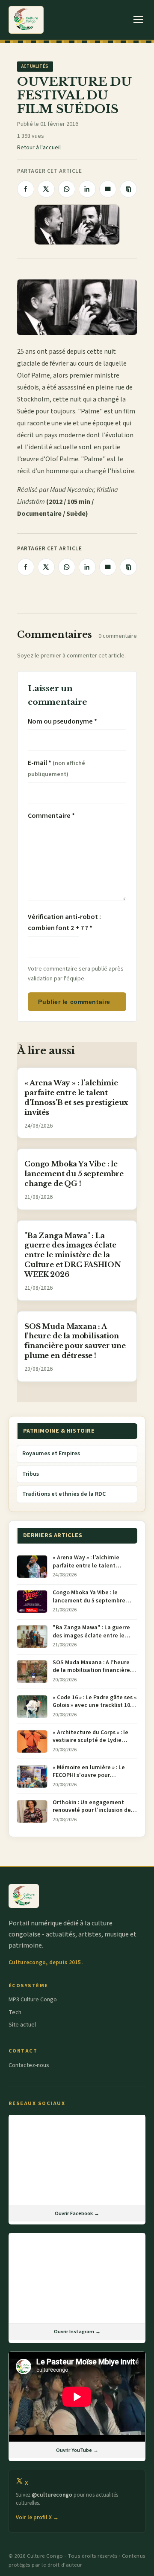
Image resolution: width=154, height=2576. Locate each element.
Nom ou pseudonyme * (62, 721)
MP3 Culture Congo (33, 2000)
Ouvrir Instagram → (77, 2332)
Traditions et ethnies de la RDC (64, 1494)
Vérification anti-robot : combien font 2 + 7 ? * (64, 922)
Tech (15, 2012)
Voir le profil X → (37, 2518)
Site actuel (22, 2025)
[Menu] (138, 20)
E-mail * (56, 768)
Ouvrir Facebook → (77, 2213)
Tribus (31, 1474)
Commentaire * (51, 816)
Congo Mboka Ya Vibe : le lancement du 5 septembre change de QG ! (74, 1174)
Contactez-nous (29, 2065)
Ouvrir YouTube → (77, 2450)
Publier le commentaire (74, 1002)
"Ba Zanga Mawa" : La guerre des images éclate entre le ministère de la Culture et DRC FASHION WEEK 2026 (73, 1255)
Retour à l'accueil (39, 148)
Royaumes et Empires (51, 1454)
